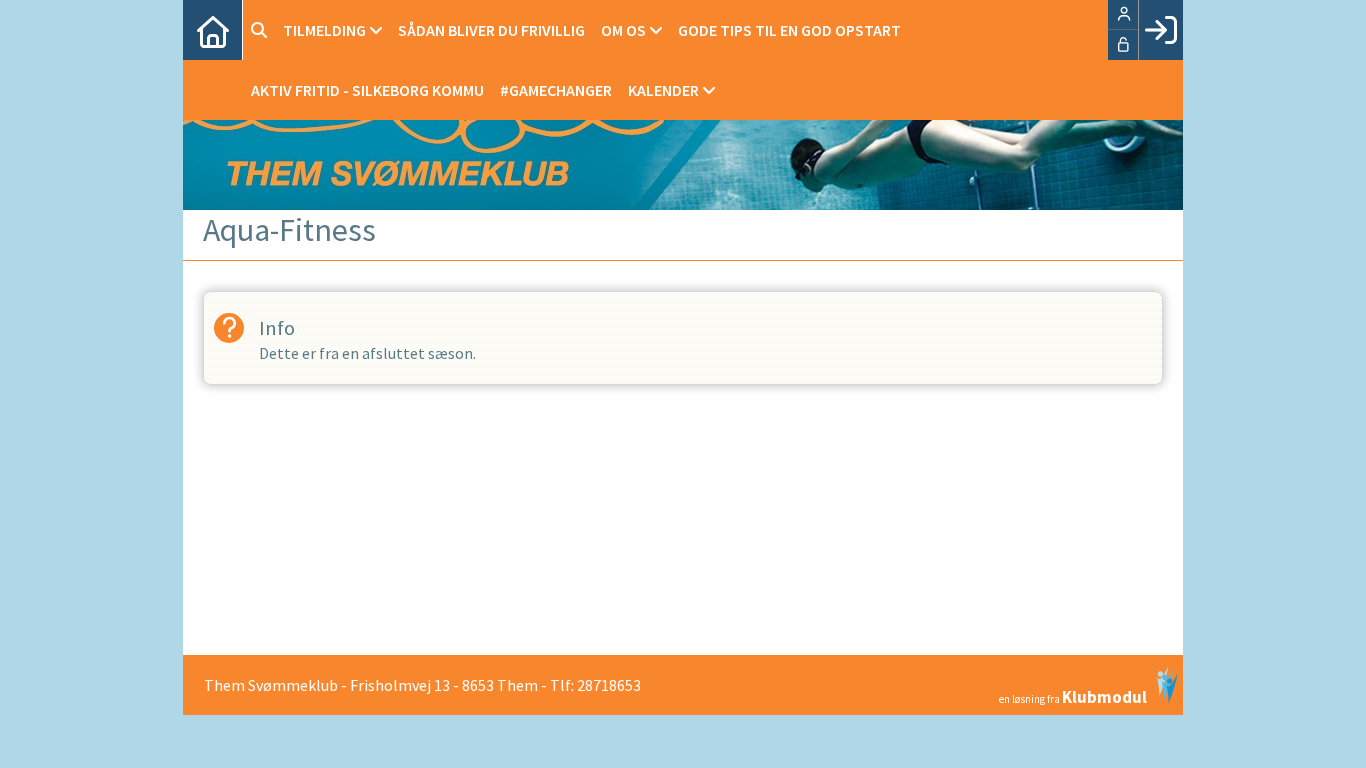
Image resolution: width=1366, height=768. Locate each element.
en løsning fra (1073, 695)
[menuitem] (213, 30)
